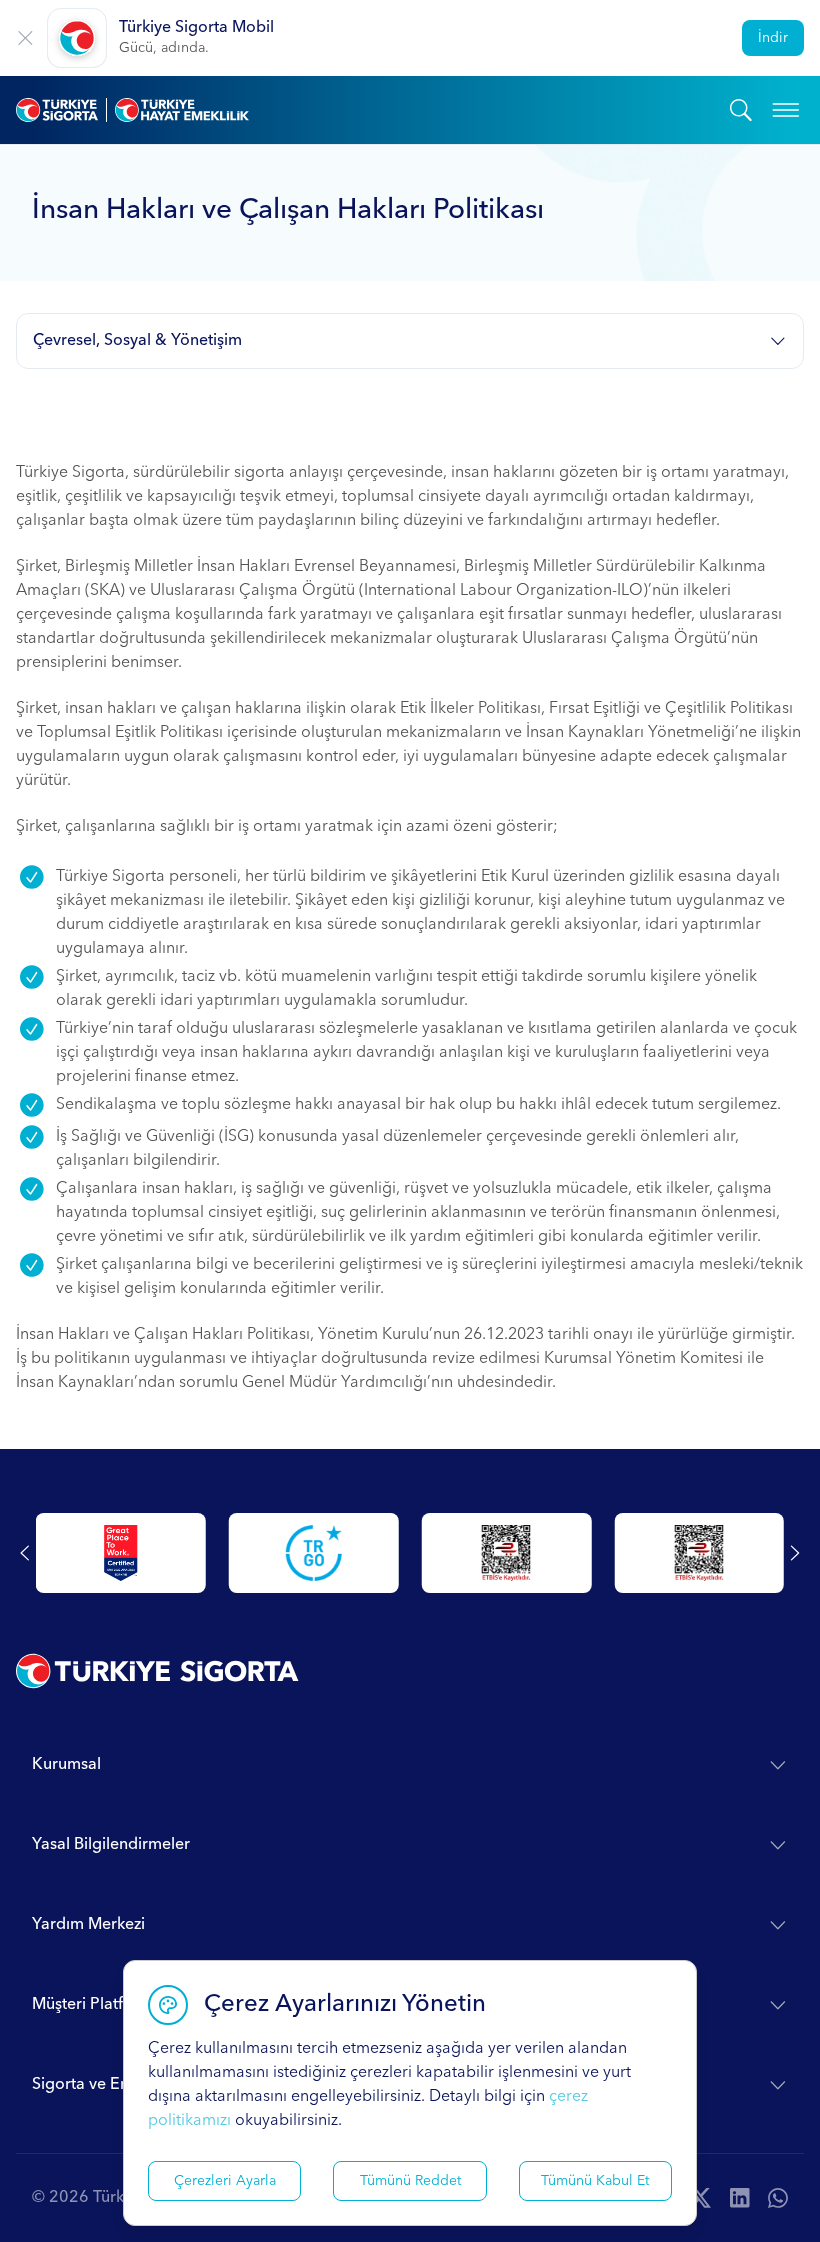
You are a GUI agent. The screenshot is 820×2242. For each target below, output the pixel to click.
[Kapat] (25, 38)
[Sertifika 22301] (697, 1553)
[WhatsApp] (778, 2198)
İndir (773, 38)
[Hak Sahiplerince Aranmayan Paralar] (119, 1553)
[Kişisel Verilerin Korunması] (311, 1553)
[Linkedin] (740, 2198)
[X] (700, 2198)
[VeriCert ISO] (504, 1553)
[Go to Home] (373, 110)
